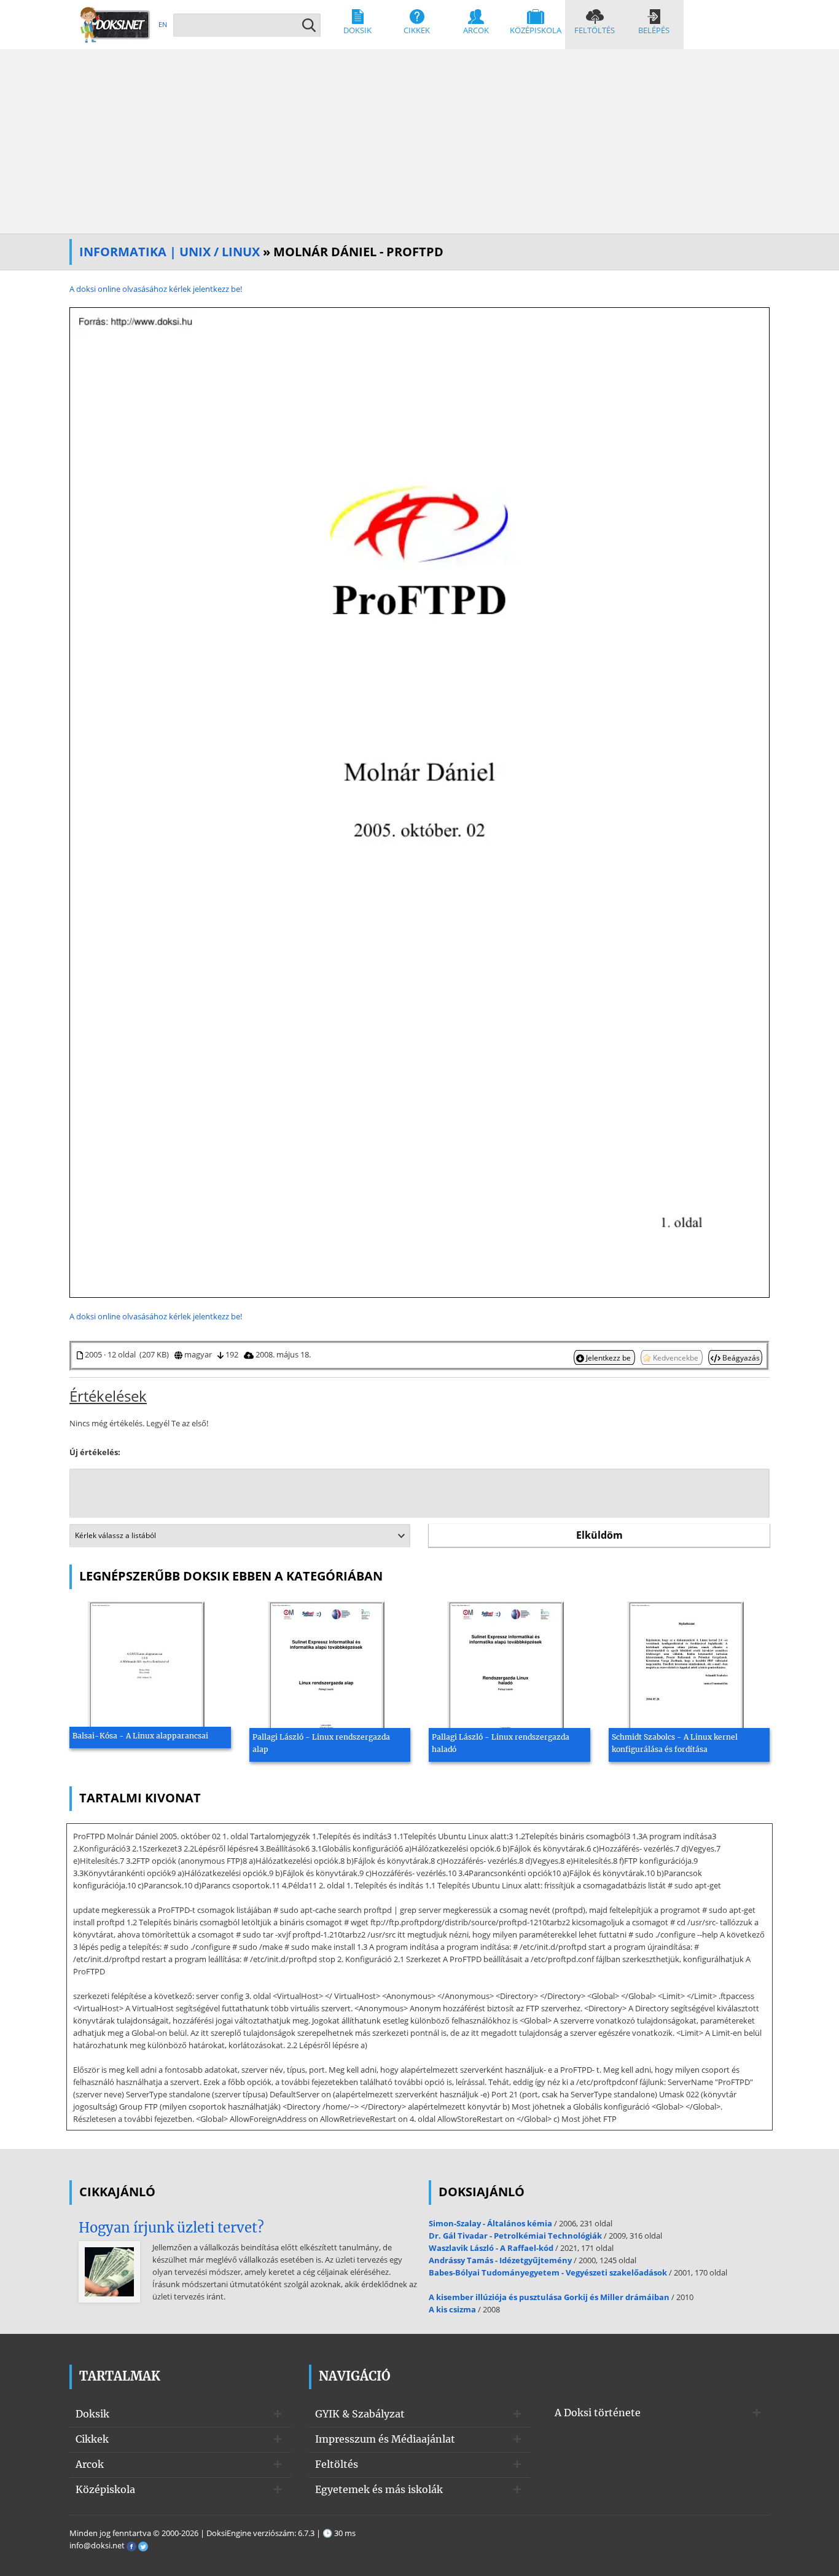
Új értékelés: (95, 1452)
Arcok (476, 30)
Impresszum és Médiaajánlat (385, 2439)
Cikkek (417, 30)
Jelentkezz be (608, 1357)
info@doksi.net (97, 2545)
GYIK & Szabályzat (360, 2414)
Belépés (654, 30)
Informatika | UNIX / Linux (170, 252)
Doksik (357, 30)
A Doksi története (598, 2413)
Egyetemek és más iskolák (379, 2489)
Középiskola (536, 30)
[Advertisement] (419, 141)
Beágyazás (740, 1357)
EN (163, 24)
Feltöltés (595, 30)
